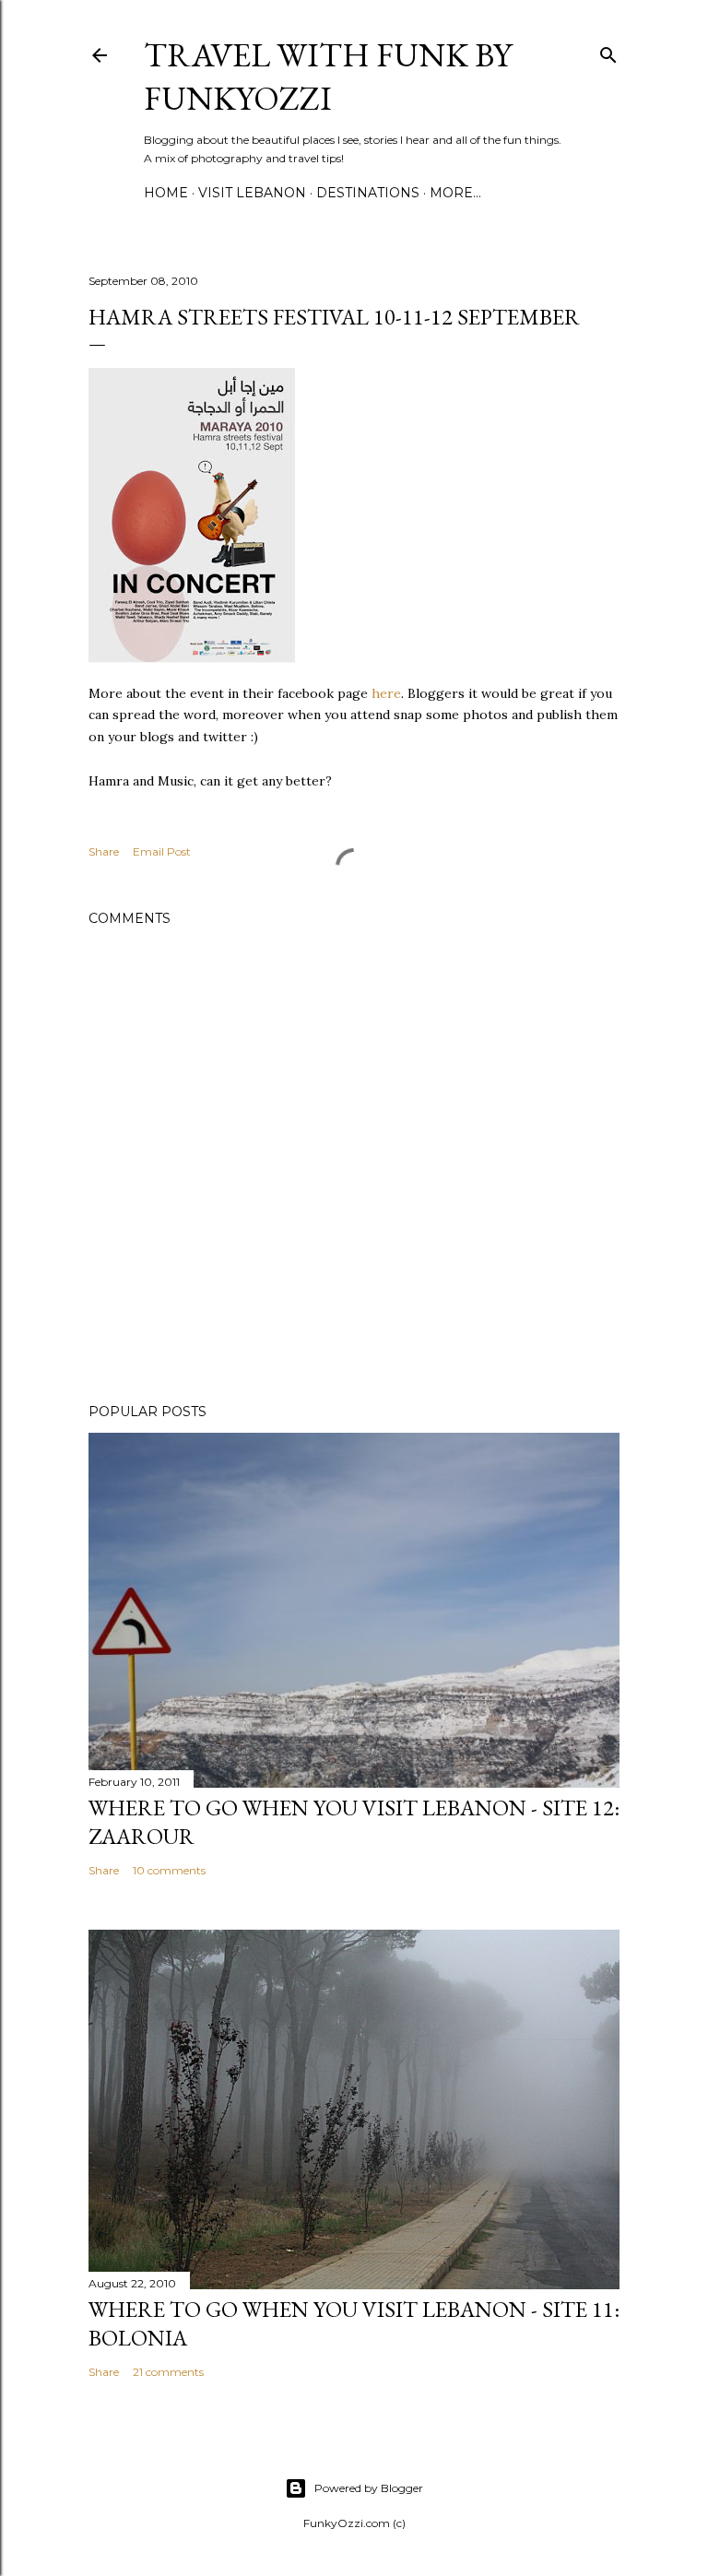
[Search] (608, 51)
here (386, 693)
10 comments (169, 1870)
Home (166, 193)
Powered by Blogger (369, 2488)
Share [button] (104, 851)
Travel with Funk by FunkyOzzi (328, 77)
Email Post (162, 851)
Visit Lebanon (252, 193)
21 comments (168, 2372)
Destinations (368, 193)
